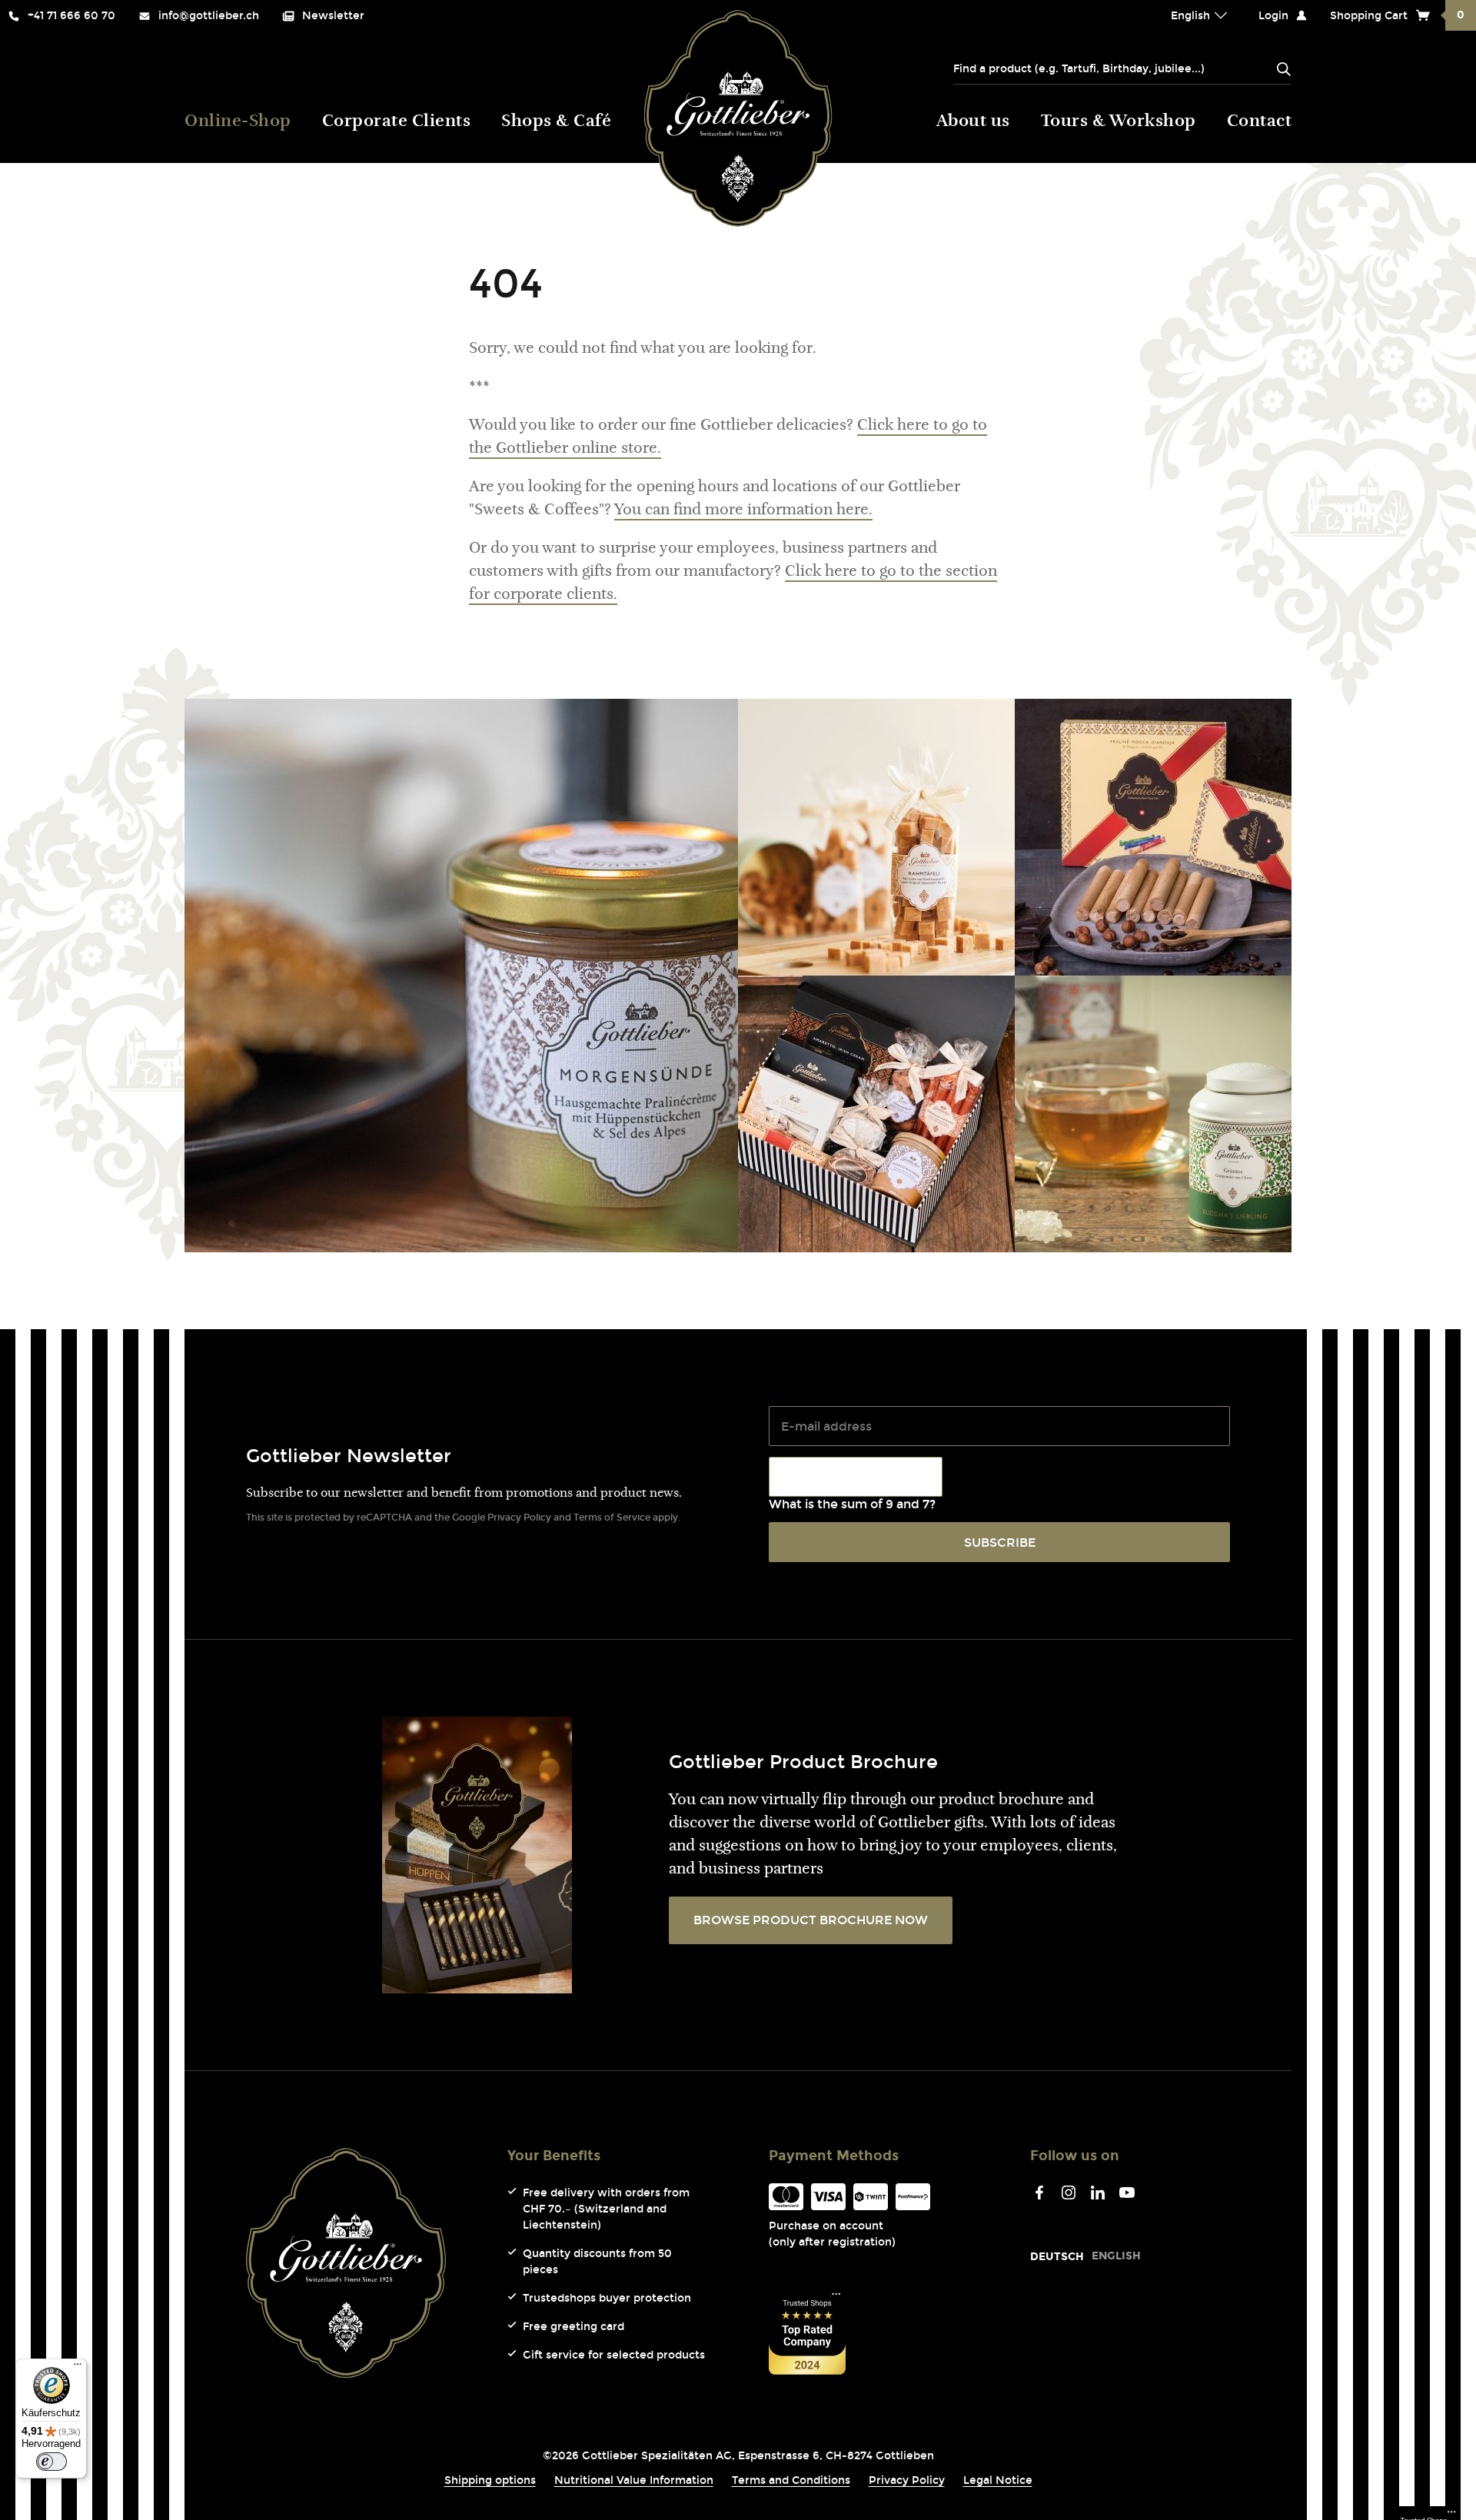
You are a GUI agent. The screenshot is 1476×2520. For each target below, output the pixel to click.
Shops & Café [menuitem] (556, 122)
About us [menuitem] (973, 122)
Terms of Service (612, 1518)
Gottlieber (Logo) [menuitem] (738, 118)
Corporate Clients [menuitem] (397, 122)
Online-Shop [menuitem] (238, 122)
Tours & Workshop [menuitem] (1119, 122)
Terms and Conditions (791, 2480)
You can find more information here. (743, 510)
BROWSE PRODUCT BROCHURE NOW (811, 1920)
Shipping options (490, 2480)
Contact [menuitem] (1260, 122)
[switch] (52, 2462)
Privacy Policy (519, 1518)
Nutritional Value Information (634, 2480)
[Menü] (78, 2368)
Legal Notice (998, 2480)
